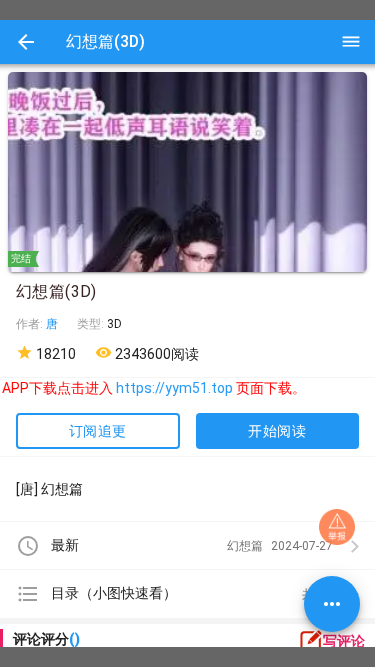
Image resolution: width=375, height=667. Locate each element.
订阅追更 (98, 431)
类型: (92, 324)
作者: (31, 324)
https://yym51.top (168, 388)
